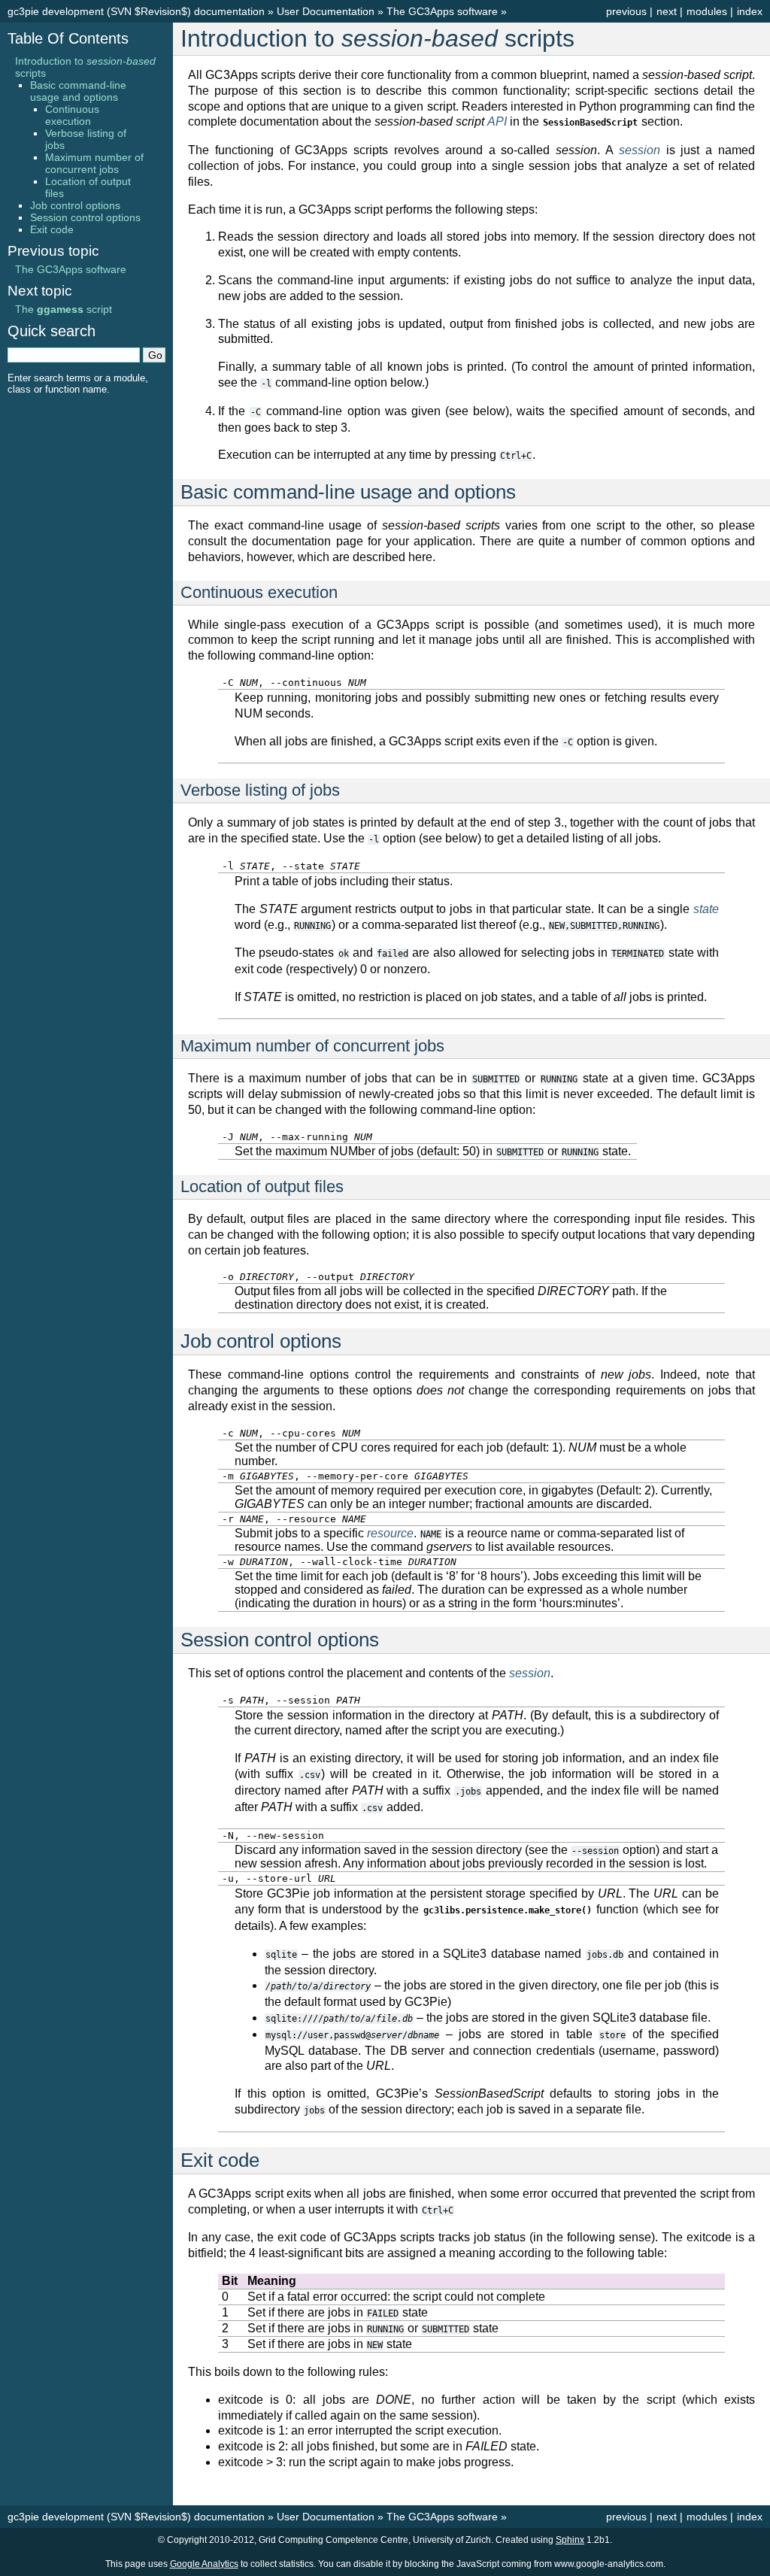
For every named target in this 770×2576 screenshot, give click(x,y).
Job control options (75, 205)
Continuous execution (72, 115)
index (750, 11)
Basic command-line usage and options (78, 91)
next (667, 11)
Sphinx (570, 2540)
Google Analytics (204, 2564)
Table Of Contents (68, 38)
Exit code (52, 229)
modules (707, 11)
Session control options (85, 217)
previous (626, 11)
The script (64, 309)
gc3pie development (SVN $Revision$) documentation (136, 11)
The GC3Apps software (442, 11)
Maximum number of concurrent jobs (94, 163)
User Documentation (326, 11)
